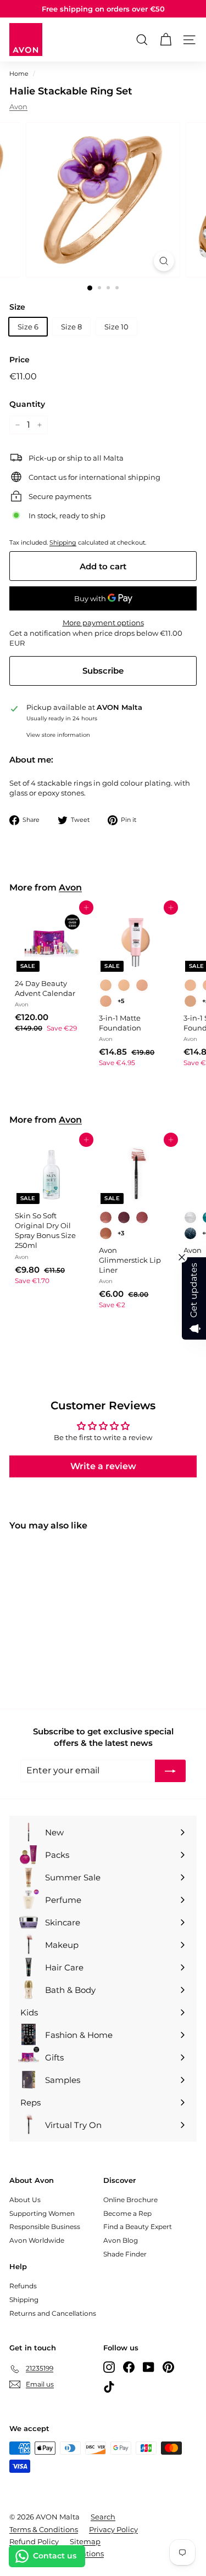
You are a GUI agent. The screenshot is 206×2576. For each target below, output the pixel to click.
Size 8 (71, 327)
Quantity (27, 404)
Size (17, 307)
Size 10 (116, 327)
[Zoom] (164, 261)
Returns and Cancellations (53, 2313)
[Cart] (166, 40)
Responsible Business (45, 2227)
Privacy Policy (113, 2529)
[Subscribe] (170, 1771)
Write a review (103, 1466)
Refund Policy (34, 2541)
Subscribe (103, 671)
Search (103, 2517)
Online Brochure (130, 2200)
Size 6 (28, 327)
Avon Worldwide (37, 2240)
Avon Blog (121, 2240)
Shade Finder (125, 2254)
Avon (18, 107)
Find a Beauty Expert (138, 2227)
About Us (25, 2200)
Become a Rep (127, 2213)
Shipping (63, 542)
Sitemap (85, 2541)
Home (19, 74)
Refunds (23, 2286)
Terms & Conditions (44, 2529)
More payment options (103, 623)
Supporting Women (42, 2213)
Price (20, 360)
